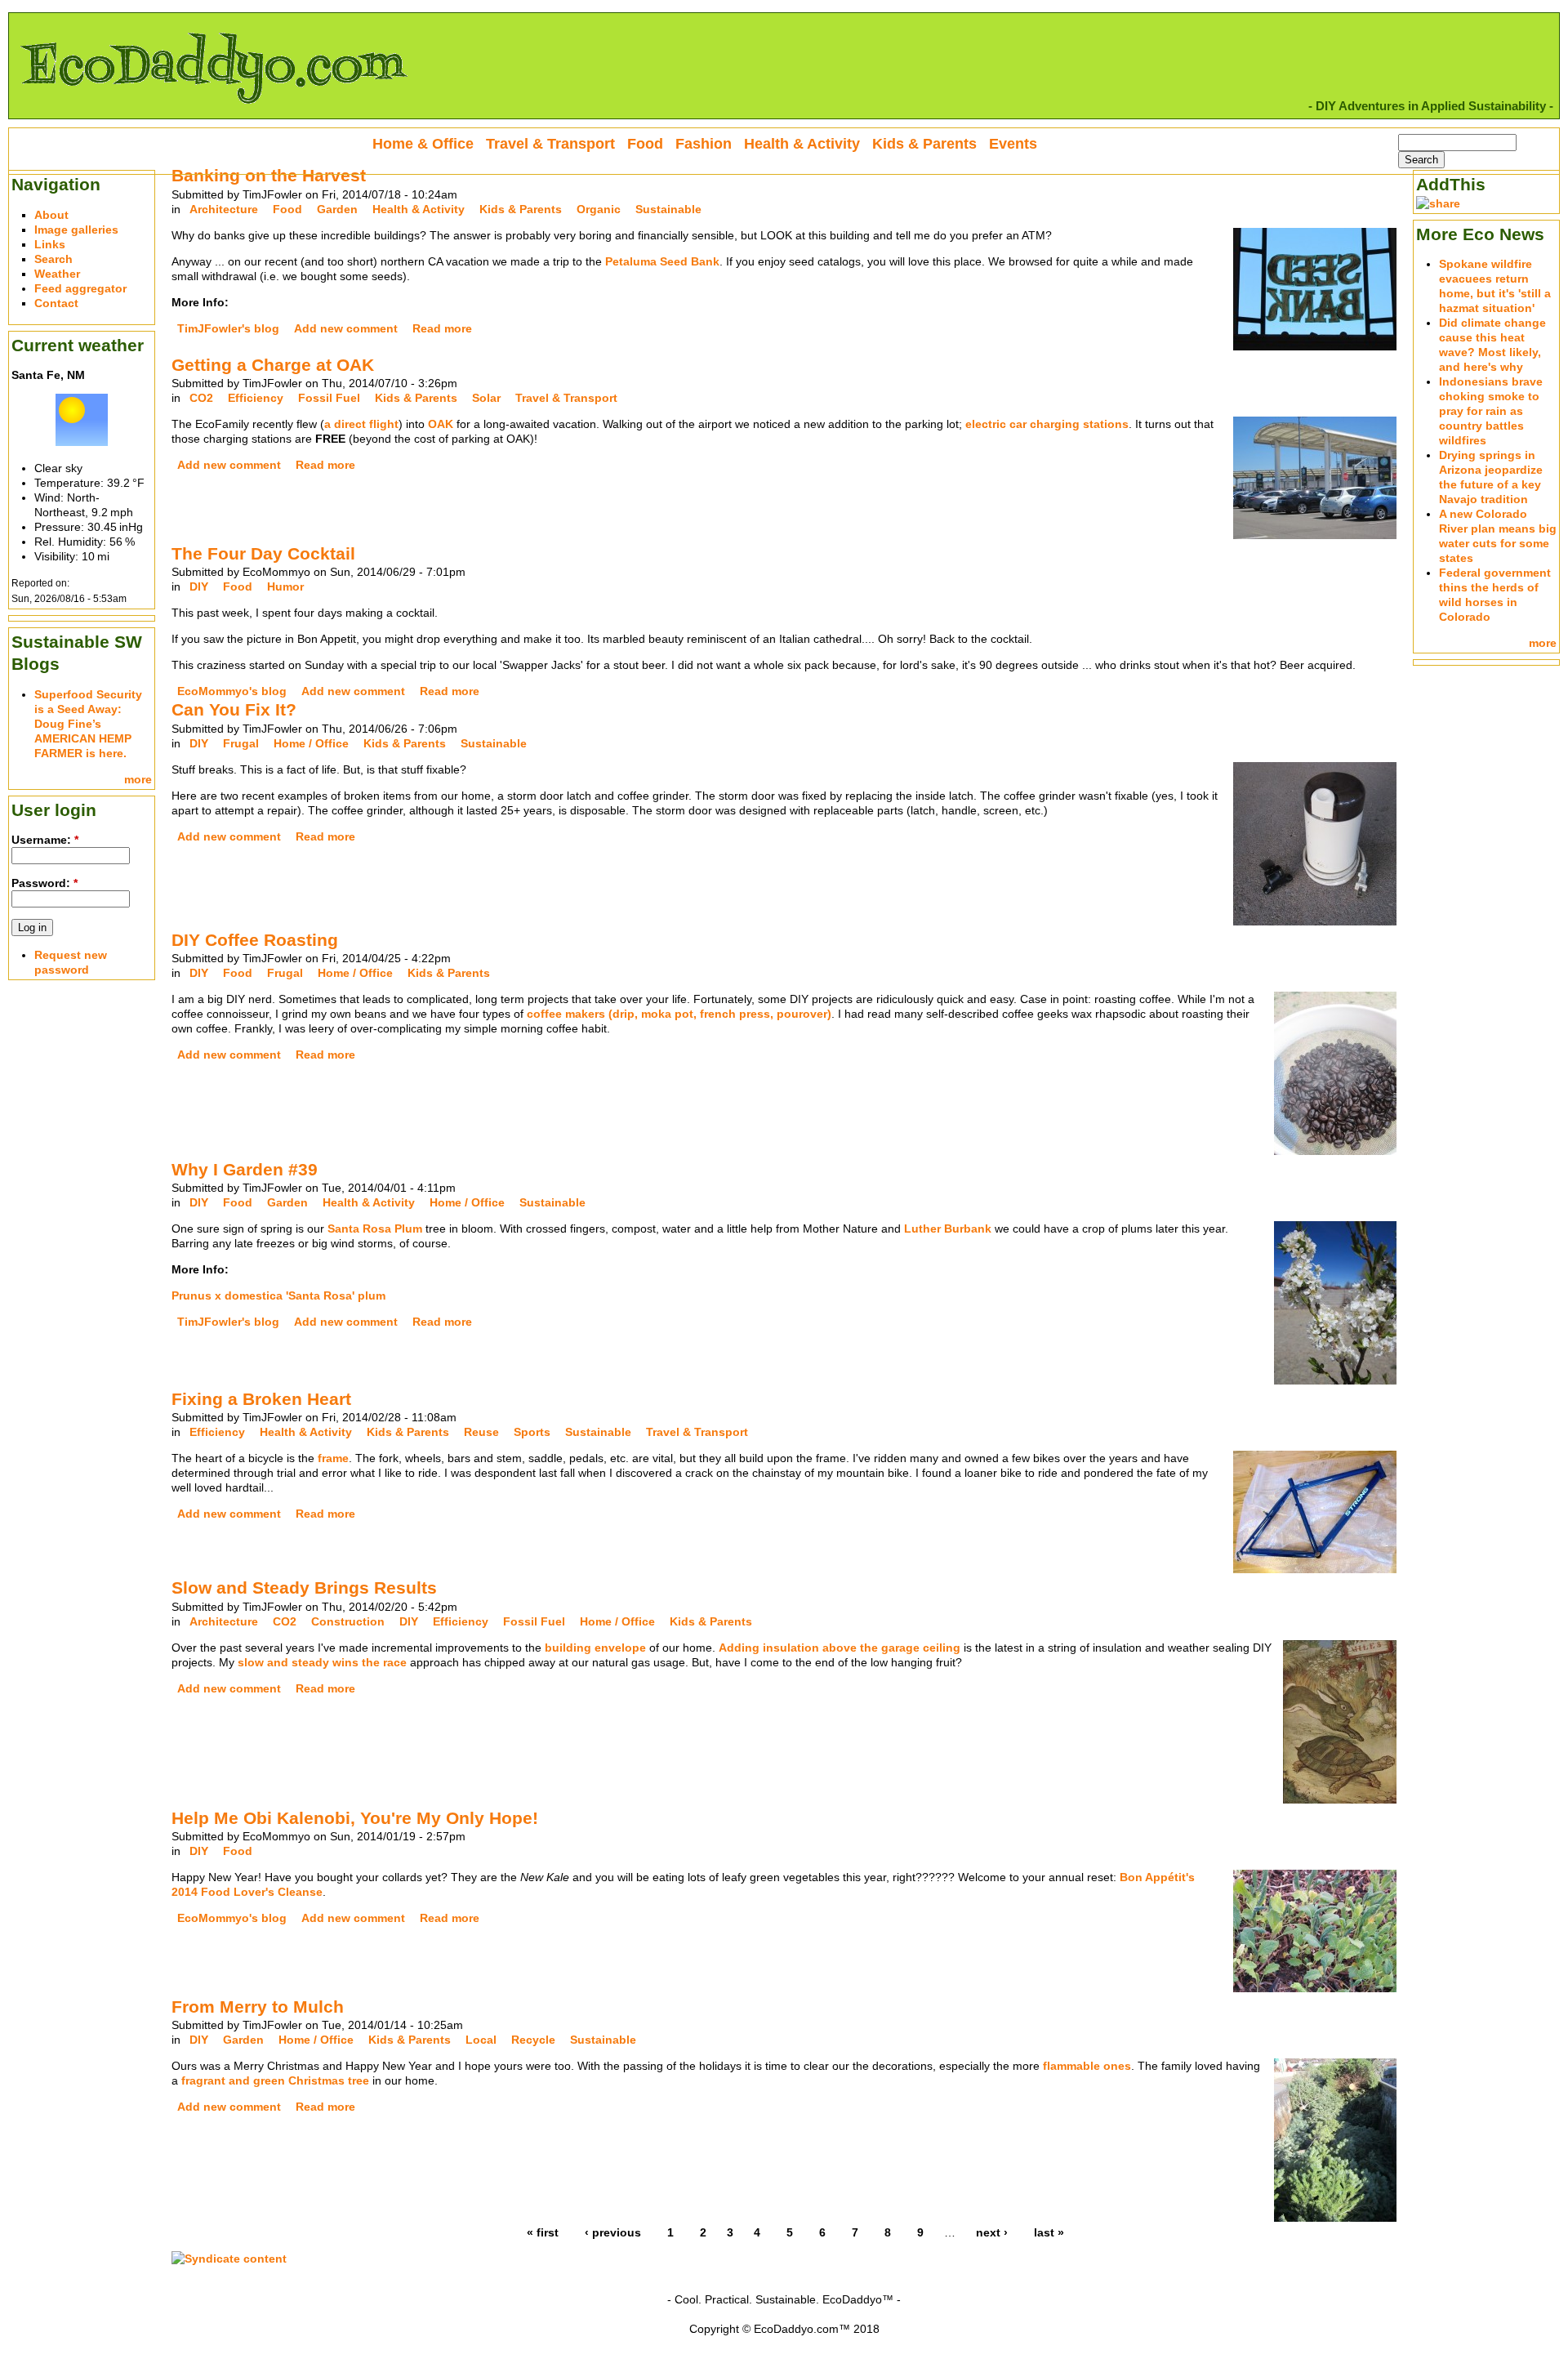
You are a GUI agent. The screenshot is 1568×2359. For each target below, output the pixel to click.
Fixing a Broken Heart (261, 1399)
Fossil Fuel (329, 398)
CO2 (201, 398)
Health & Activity (419, 209)
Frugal (241, 743)
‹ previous (613, 2232)
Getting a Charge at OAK (273, 365)
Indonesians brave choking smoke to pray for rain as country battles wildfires (1491, 411)
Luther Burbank (948, 1229)
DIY (199, 586)
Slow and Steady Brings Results (304, 1588)
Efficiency (256, 398)
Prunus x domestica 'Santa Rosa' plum (278, 1295)
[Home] (213, 111)
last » (1049, 2232)
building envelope (595, 1648)
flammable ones (1087, 2066)
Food (287, 209)
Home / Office (311, 743)
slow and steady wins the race (322, 1662)
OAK (441, 424)
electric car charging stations (1047, 424)
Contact (56, 303)
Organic (599, 209)
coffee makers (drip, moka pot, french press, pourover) (679, 1014)
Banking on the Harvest (269, 175)
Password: (45, 883)
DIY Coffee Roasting (255, 940)
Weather (57, 274)
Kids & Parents (521, 209)
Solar (486, 398)
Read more (442, 328)
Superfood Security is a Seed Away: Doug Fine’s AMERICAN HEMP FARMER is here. (88, 724)
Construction (348, 1621)
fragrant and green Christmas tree (275, 2080)
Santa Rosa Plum (375, 1229)
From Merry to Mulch (258, 2007)
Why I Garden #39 (245, 1169)
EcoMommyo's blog (232, 691)
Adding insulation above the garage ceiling (840, 1648)
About (51, 215)
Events (1013, 144)
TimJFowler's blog (228, 328)
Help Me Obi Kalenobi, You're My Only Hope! (355, 1818)
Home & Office (423, 144)
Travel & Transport (566, 398)
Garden (337, 209)
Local (481, 2040)
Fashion (704, 144)
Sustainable (668, 209)
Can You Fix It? (234, 709)
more (138, 779)
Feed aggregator (80, 288)
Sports (532, 1432)
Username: (45, 840)
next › (992, 2232)
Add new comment (346, 328)
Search (53, 259)
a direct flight (361, 424)
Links (50, 244)
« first (543, 2232)
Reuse (481, 1432)
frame (333, 1458)
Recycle (533, 2040)
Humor (285, 586)
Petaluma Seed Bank (662, 261)
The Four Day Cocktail (263, 553)
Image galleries (76, 230)
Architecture (224, 209)
